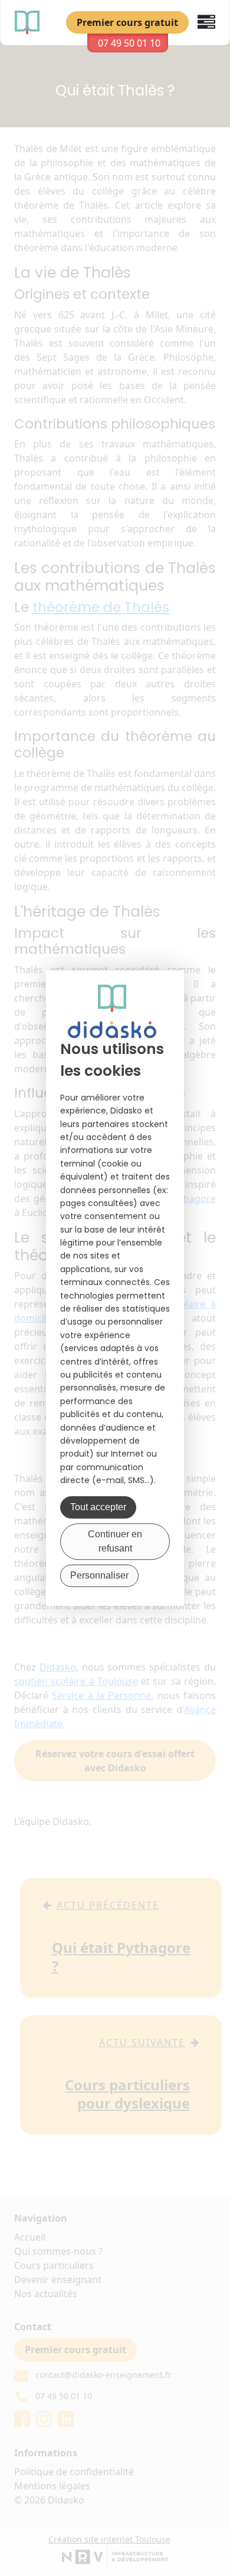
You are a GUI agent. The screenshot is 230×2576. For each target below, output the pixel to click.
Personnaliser (99, 1575)
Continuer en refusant (115, 1541)
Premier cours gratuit (127, 22)
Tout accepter (98, 1507)
